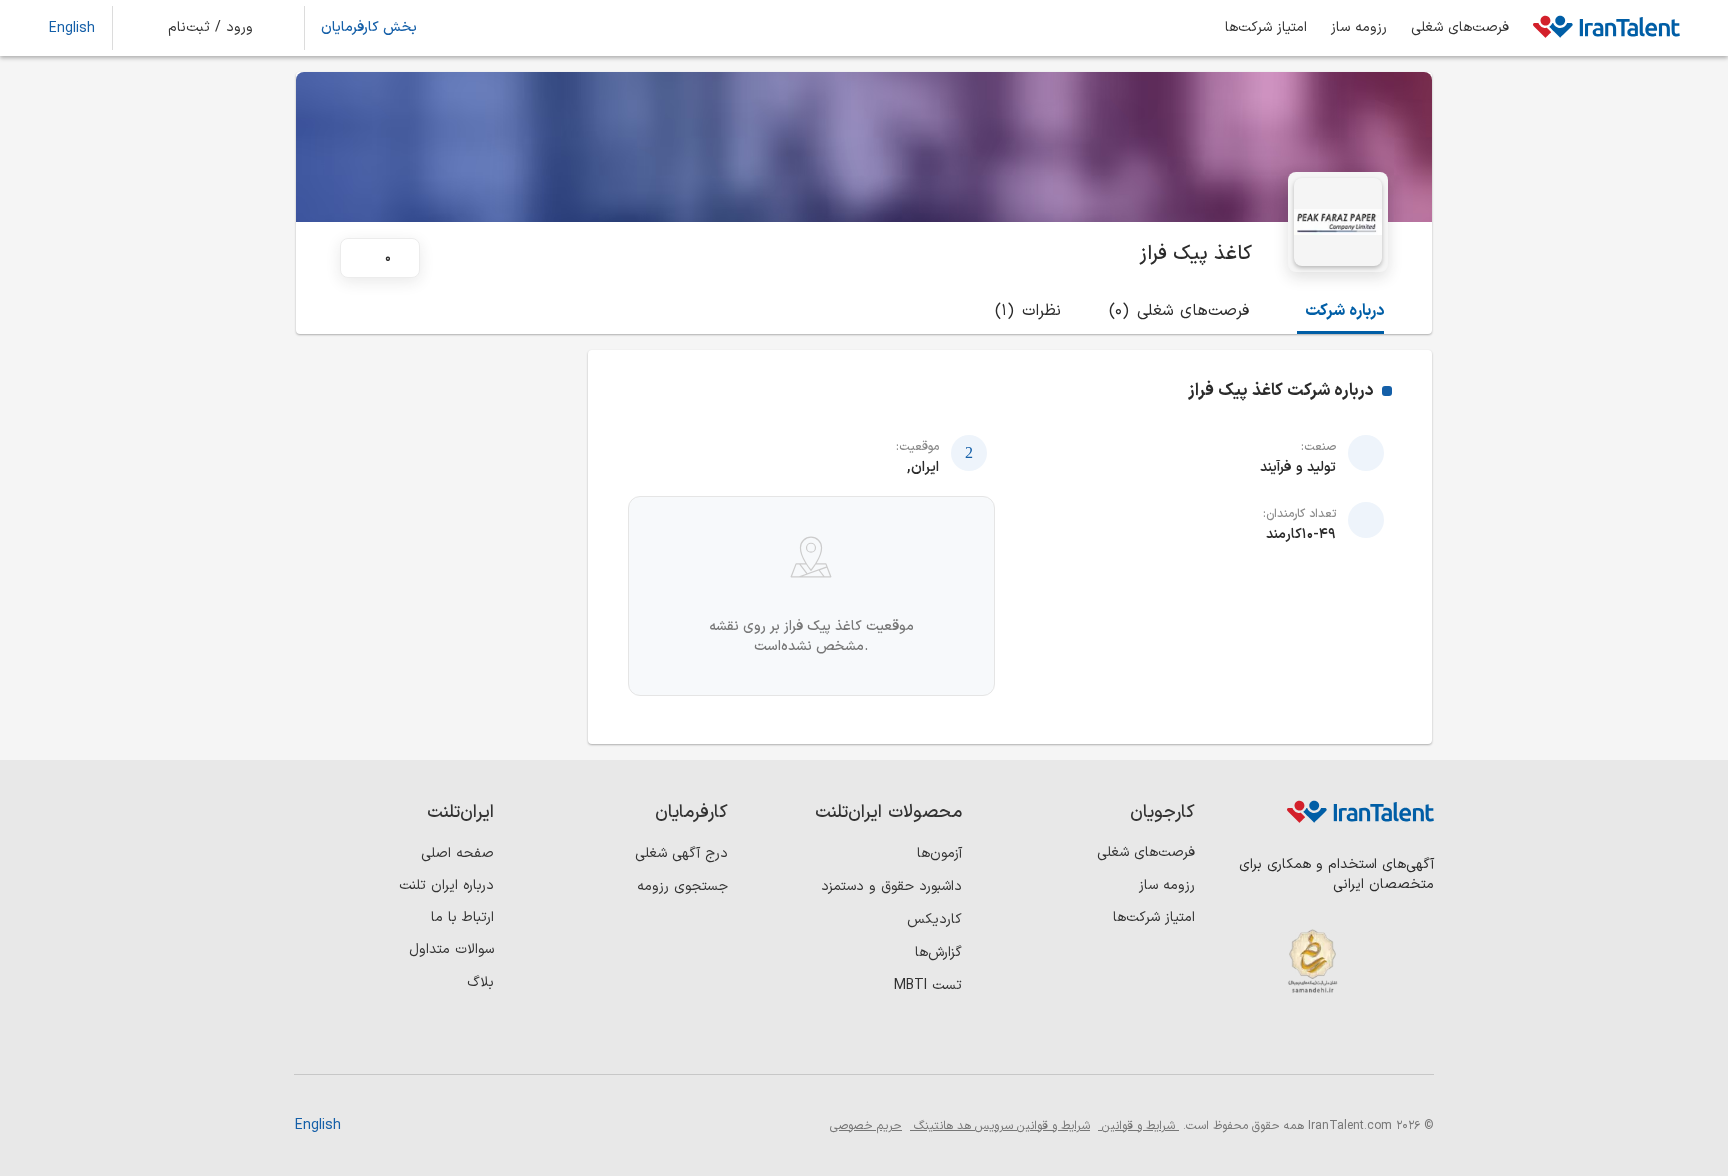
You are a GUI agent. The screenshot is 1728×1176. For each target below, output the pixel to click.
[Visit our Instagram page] (1372, 1041)
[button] (224, 28)
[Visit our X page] (1331, 1041)
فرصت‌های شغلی (1460, 28)
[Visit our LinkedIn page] (1413, 1041)
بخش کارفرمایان (369, 28)
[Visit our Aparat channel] (1249, 1041)
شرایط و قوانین (1138, 1126)
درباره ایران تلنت (446, 885)
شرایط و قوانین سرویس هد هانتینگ (1000, 1126)
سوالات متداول (451, 949)
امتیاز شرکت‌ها (1266, 28)
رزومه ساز (1359, 28)
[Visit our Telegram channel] (1290, 1041)
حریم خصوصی (866, 1126)
